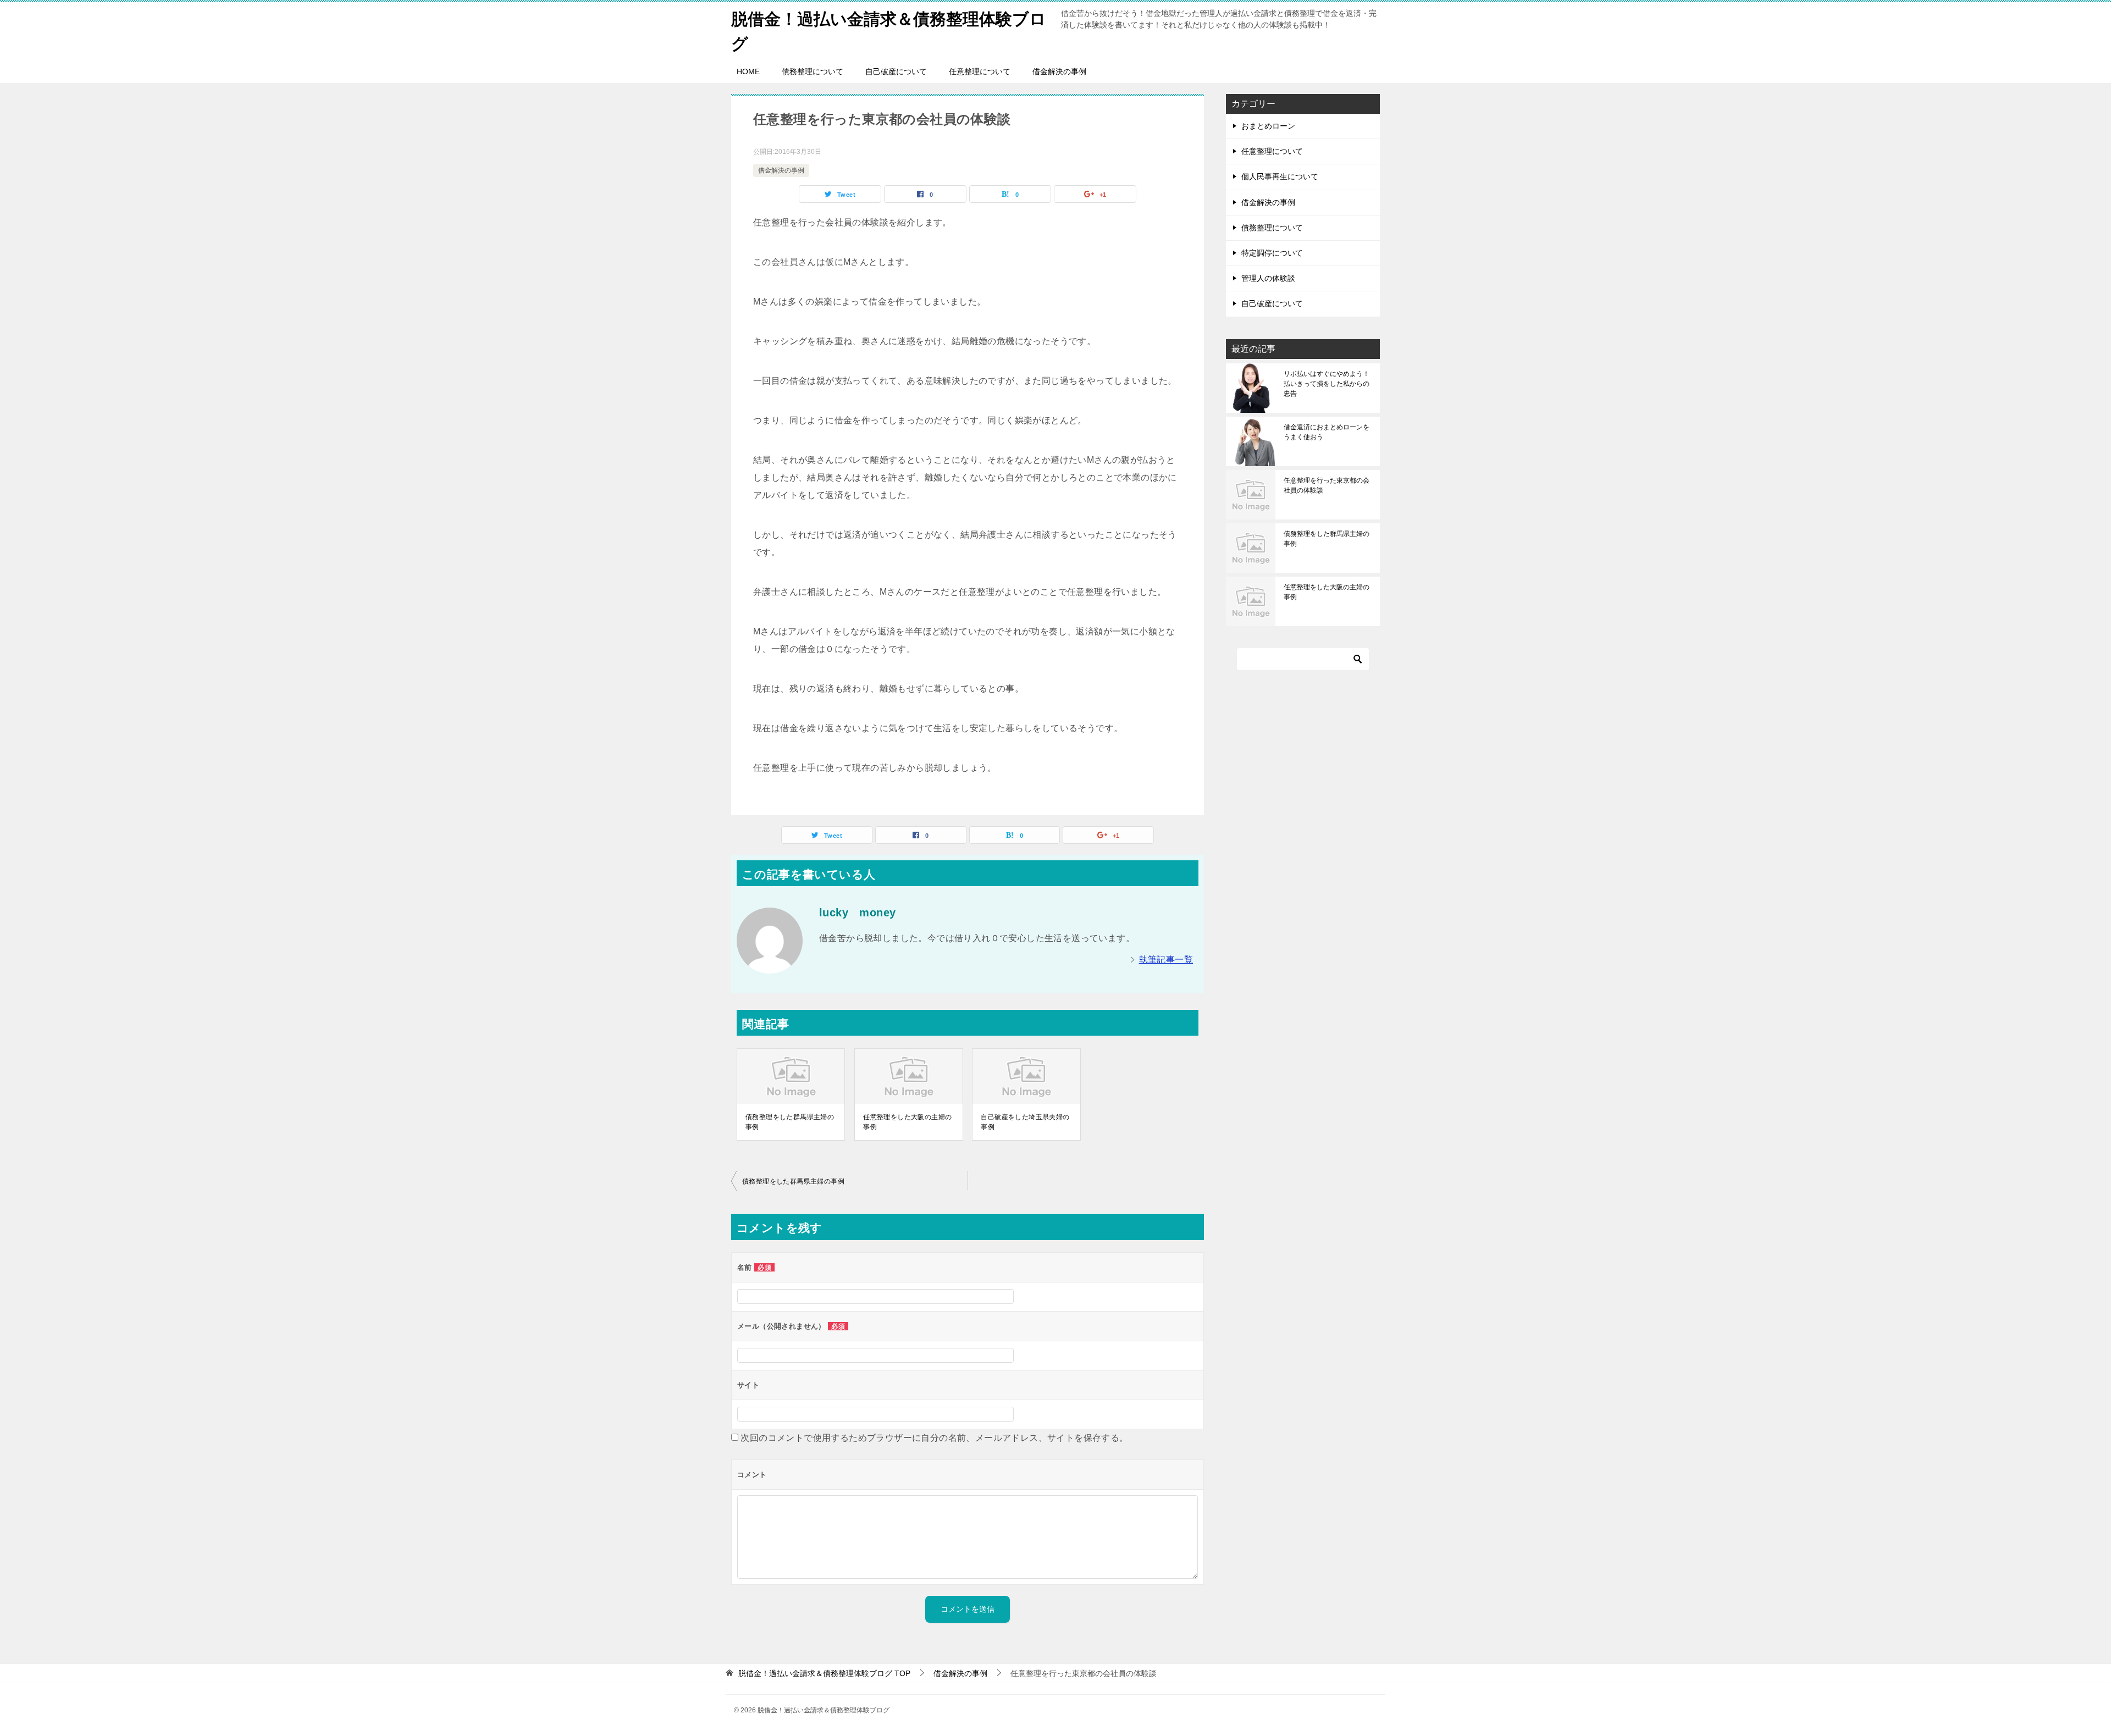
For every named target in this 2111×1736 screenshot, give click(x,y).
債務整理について (813, 71)
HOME (748, 71)
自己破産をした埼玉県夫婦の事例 (1025, 1122)
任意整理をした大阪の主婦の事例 (907, 1122)
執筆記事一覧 (1166, 960)
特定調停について (1272, 253)
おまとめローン (1268, 126)
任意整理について (980, 71)
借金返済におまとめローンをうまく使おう (1327, 432)
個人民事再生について (1280, 176)
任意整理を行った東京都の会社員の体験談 (1327, 485)
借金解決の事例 (1059, 71)
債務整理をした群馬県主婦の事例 (790, 1122)
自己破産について (896, 71)
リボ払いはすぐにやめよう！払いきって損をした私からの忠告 (1327, 384)
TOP (824, 1673)
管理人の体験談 (1268, 278)
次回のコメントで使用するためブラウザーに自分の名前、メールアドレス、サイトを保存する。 (934, 1438)
